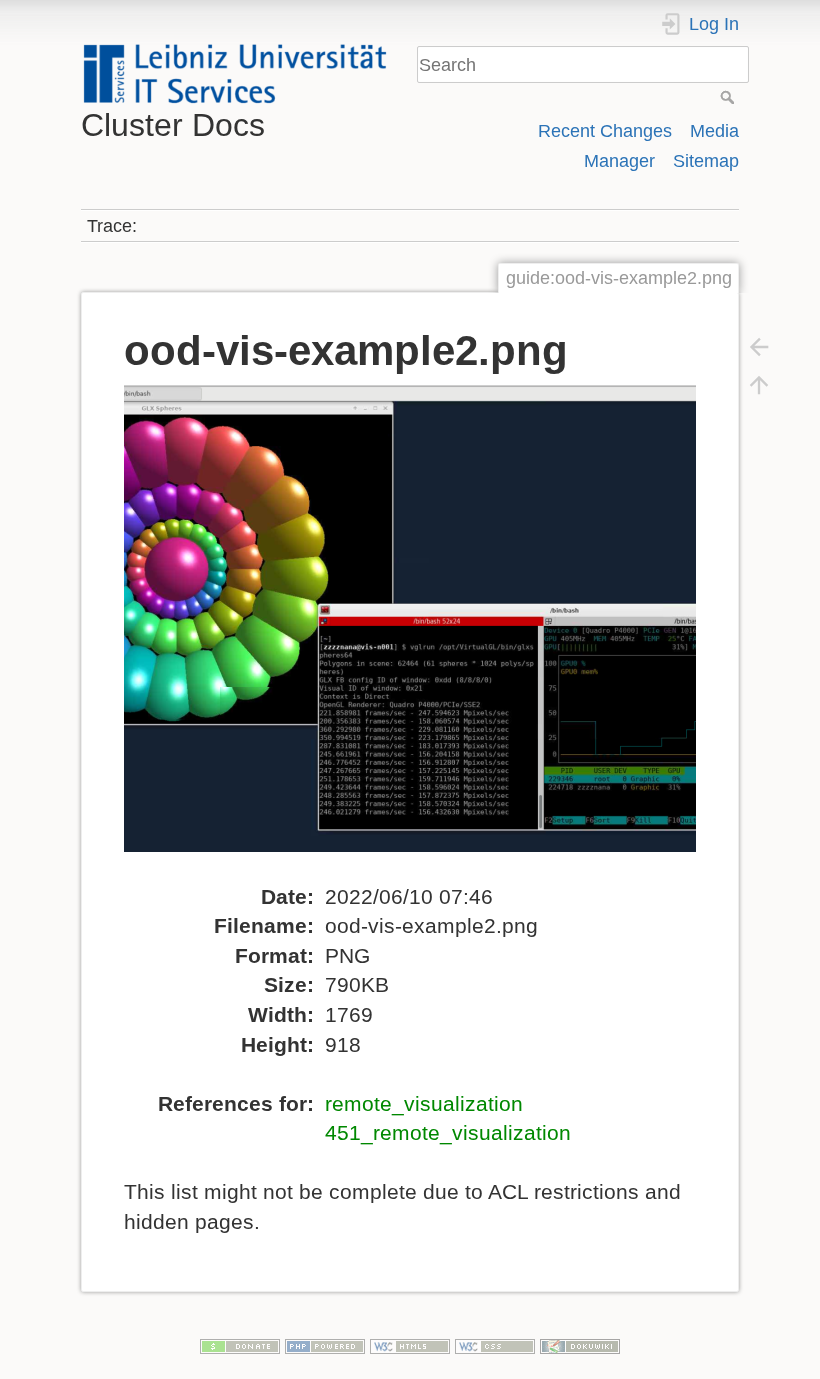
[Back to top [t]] (759, 384)
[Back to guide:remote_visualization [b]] (759, 346)
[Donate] (240, 1344)
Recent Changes (605, 130)
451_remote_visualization (448, 1132)
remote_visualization (424, 1103)
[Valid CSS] (495, 1344)
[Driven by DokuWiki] (580, 1344)
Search (729, 97)
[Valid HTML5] (410, 1344)
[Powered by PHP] (325, 1344)
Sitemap (706, 160)
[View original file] (425, 631)
